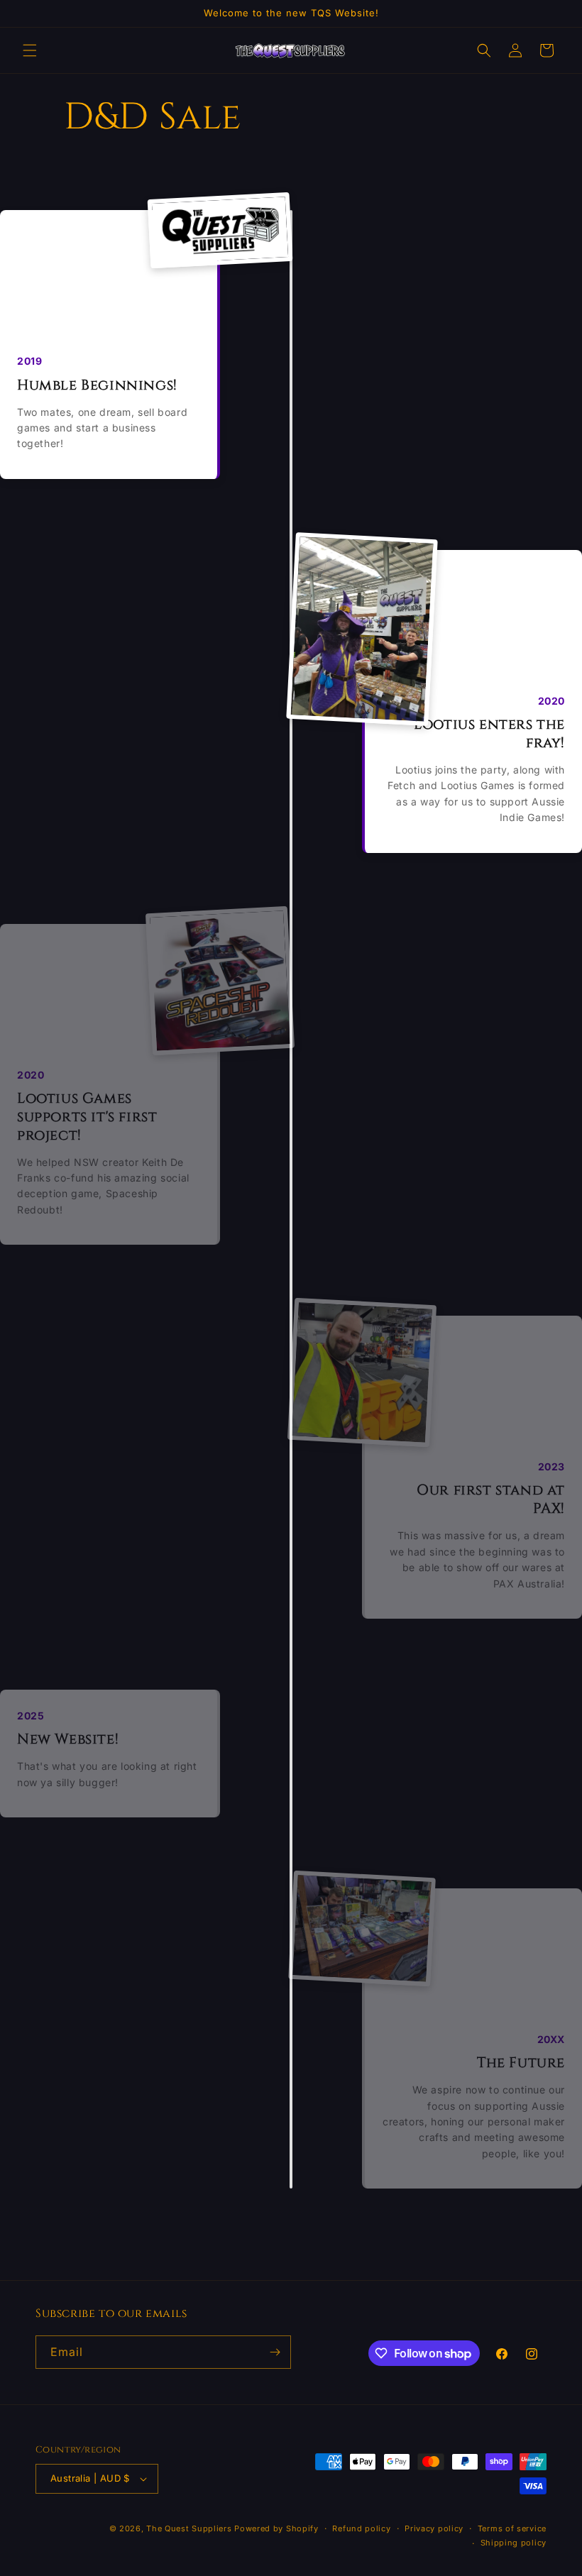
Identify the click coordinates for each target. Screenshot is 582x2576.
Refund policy (361, 2528)
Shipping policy (514, 2543)
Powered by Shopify (276, 2528)
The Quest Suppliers (189, 2528)
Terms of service (512, 2528)
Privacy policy (434, 2528)
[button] (30, 50)
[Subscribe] (275, 2352)
